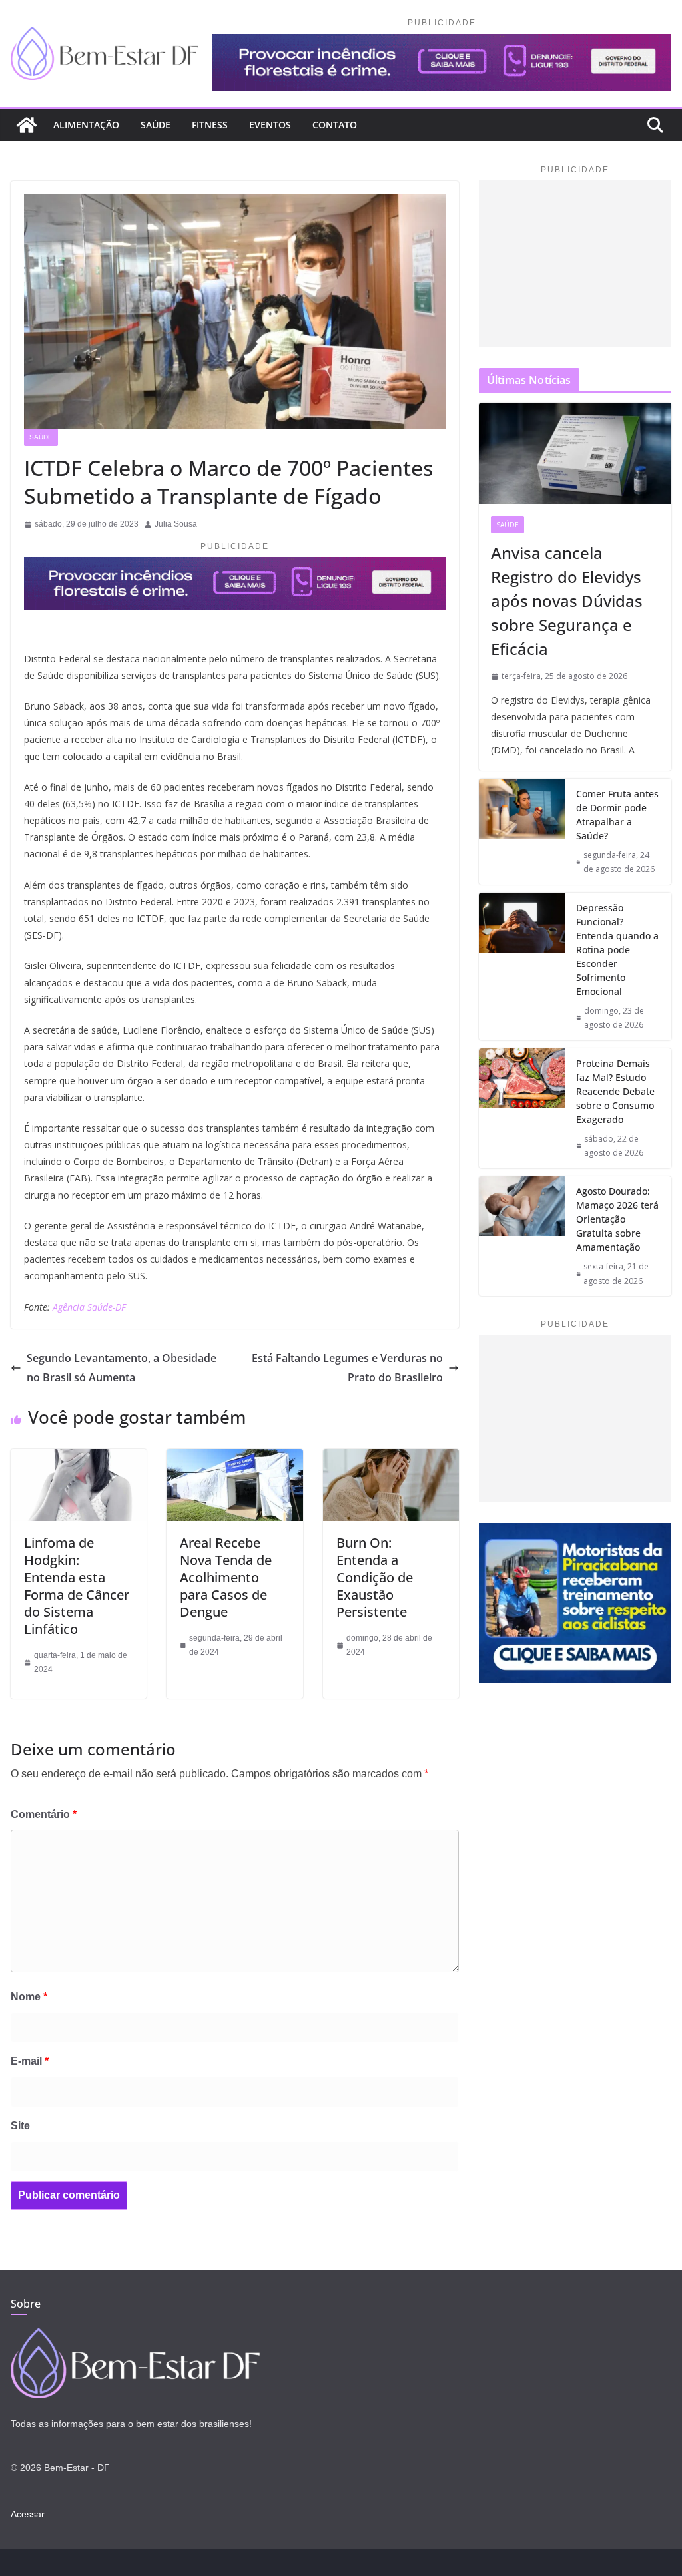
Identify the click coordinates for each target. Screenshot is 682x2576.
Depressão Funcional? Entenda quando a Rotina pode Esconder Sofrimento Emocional (617, 950)
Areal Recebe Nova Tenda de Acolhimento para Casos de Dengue (226, 1577)
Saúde (156, 125)
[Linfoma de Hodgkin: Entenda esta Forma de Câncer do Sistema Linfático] (79, 1458)
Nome (29, 1997)
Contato (335, 125)
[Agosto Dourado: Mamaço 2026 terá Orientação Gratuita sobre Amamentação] (522, 1236)
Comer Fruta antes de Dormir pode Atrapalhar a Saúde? (617, 815)
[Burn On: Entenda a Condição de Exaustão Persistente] (391, 1458)
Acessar (28, 2514)
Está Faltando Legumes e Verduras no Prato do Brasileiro (347, 1368)
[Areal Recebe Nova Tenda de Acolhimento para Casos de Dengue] (234, 1458)
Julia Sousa (176, 524)
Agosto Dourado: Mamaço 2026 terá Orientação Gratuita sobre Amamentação (617, 1219)
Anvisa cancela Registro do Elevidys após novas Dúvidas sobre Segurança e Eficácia (567, 601)
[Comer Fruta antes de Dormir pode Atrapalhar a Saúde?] (522, 832)
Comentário (44, 1814)
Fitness (210, 125)
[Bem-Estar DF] (27, 125)
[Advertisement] (575, 264)
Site (20, 2126)
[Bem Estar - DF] (135, 2336)
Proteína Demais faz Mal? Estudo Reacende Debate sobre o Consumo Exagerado (615, 1091)
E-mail (30, 2061)
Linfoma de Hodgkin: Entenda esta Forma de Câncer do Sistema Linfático (77, 1586)
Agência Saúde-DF (89, 1307)
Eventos (270, 125)
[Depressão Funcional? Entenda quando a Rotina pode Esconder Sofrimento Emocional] (522, 966)
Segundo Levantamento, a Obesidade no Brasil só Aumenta (122, 1368)
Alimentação (86, 125)
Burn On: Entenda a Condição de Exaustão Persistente (375, 1577)
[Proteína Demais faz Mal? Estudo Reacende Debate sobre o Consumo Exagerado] (522, 1108)
